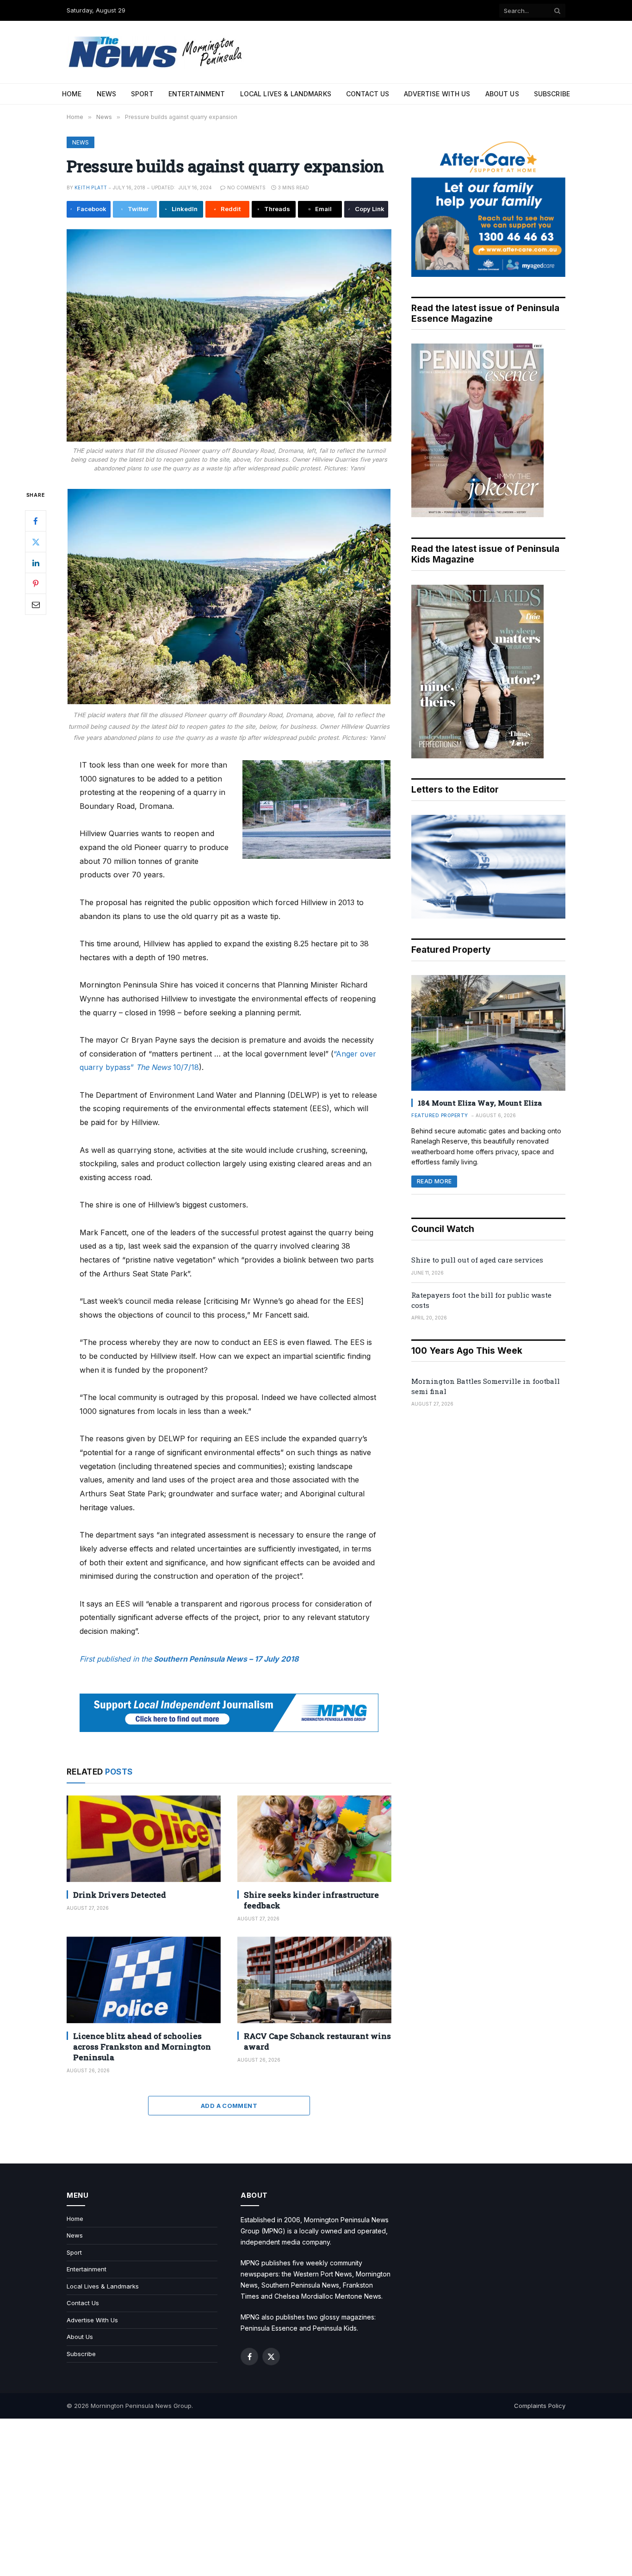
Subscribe (552, 94)
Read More (434, 1181)
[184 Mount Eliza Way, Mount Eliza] (488, 1033)
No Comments (246, 188)
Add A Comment (229, 2106)
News (107, 94)
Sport (142, 94)
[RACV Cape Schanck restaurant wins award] (314, 1980)
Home (72, 94)
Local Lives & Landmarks (286, 94)
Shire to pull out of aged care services (477, 1260)
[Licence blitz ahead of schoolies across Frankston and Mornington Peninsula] (144, 1980)
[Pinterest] (36, 583)
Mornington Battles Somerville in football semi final (486, 1386)
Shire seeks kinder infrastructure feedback (311, 1900)
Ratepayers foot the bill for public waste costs (481, 1300)
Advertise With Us (437, 94)
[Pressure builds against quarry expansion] (229, 335)
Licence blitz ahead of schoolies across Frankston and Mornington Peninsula (142, 2047)
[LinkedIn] (36, 563)
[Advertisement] (316, 2497)
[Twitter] (36, 542)
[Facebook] (36, 521)
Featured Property (440, 1115)
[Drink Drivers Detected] (144, 1839)
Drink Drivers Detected (120, 1895)
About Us (502, 94)
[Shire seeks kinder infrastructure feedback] (314, 1839)
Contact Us (368, 94)
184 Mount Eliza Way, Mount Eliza (480, 1103)
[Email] (36, 604)
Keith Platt (91, 188)
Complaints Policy (540, 2406)
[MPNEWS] (157, 52)
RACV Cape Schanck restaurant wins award (317, 2041)
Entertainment (197, 94)
